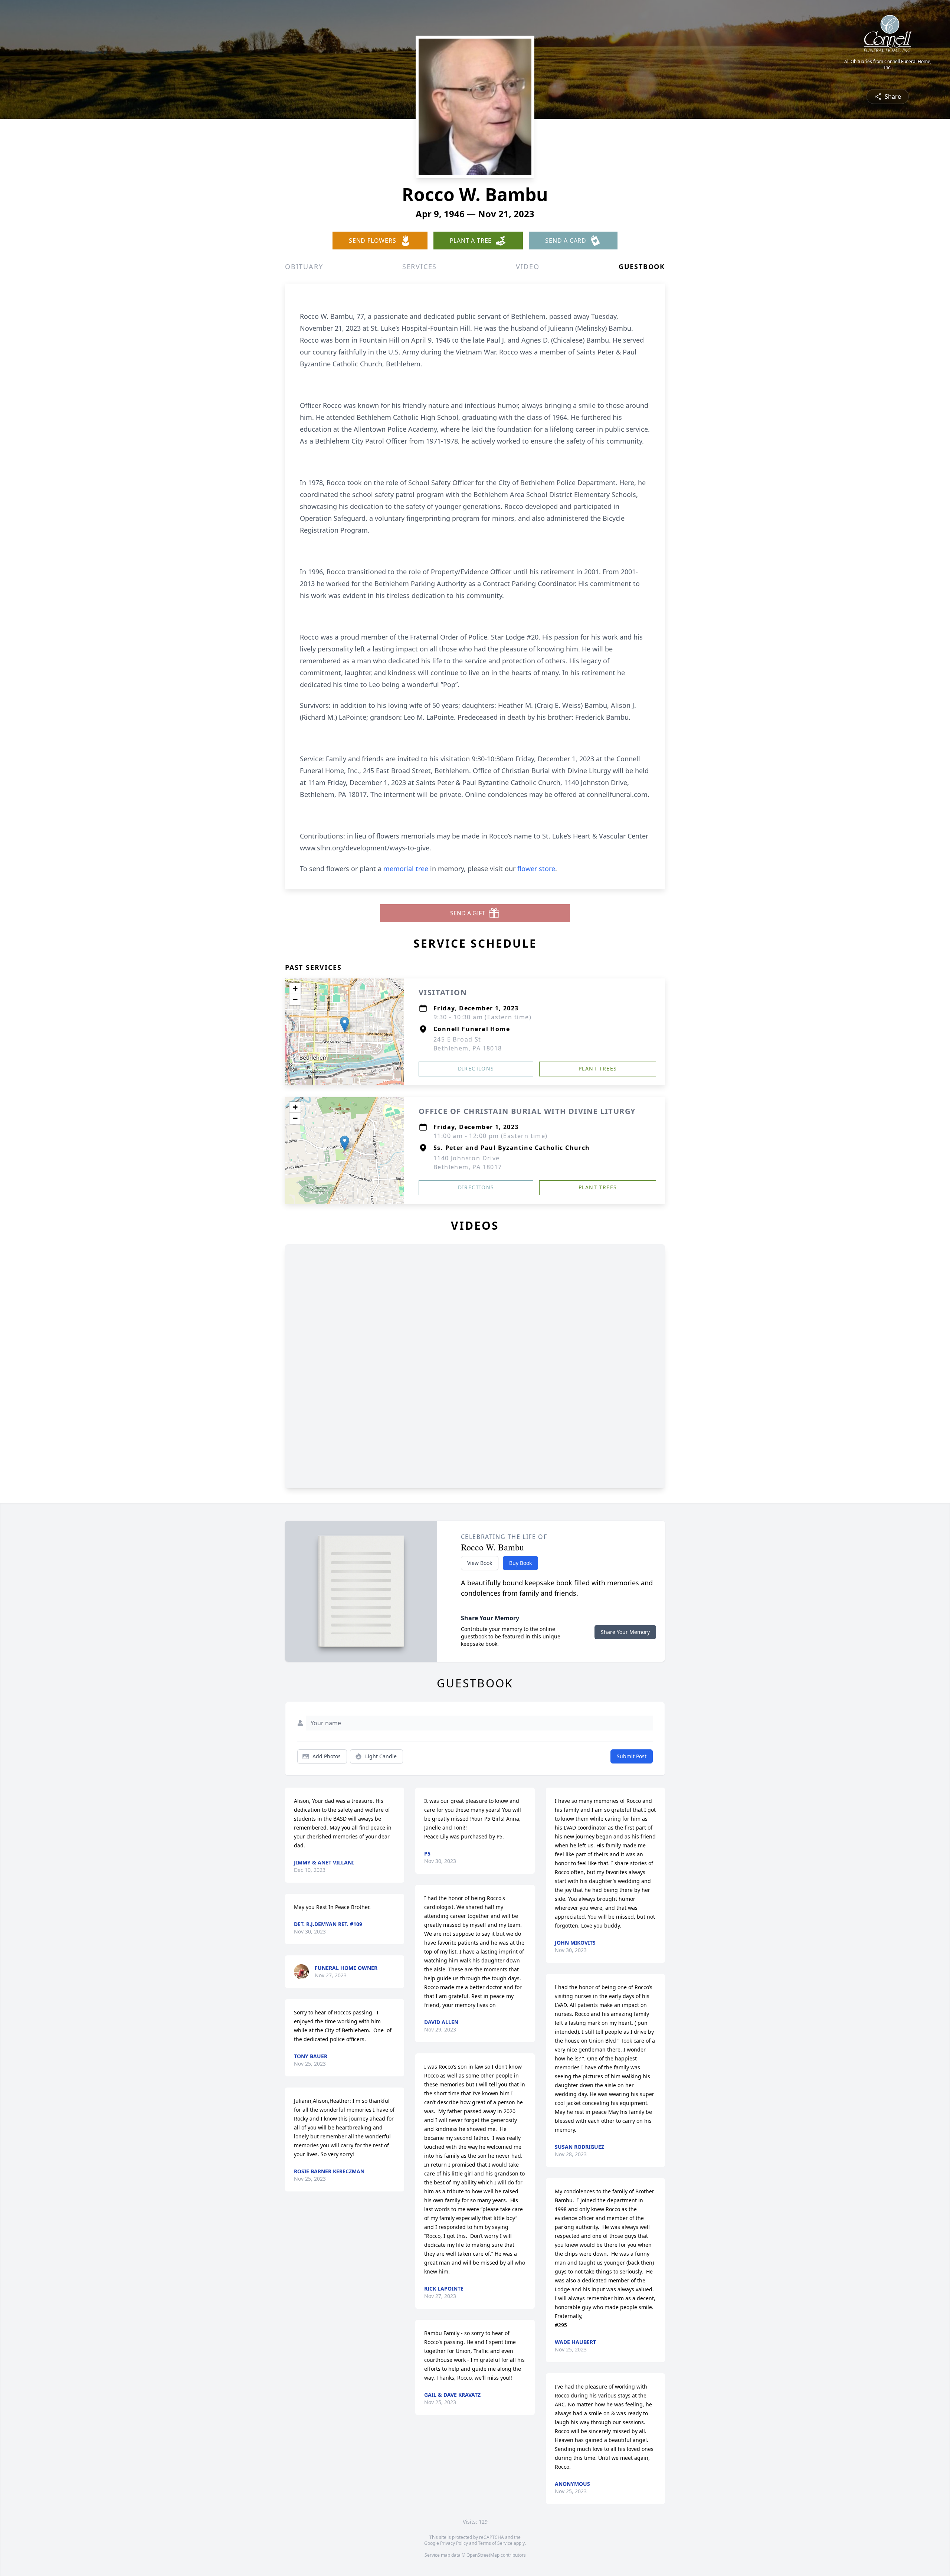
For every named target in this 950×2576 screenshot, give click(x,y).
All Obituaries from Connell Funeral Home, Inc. (888, 65)
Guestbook (642, 267)
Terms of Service (495, 2543)
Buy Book (520, 1563)
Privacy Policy (454, 2543)
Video (528, 267)
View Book (480, 1563)
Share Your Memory (625, 1632)
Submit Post (632, 1756)
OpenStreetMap (483, 2555)
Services (420, 267)
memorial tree (406, 869)
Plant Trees (598, 1068)
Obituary (304, 267)
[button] (345, 1024)
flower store (536, 869)
